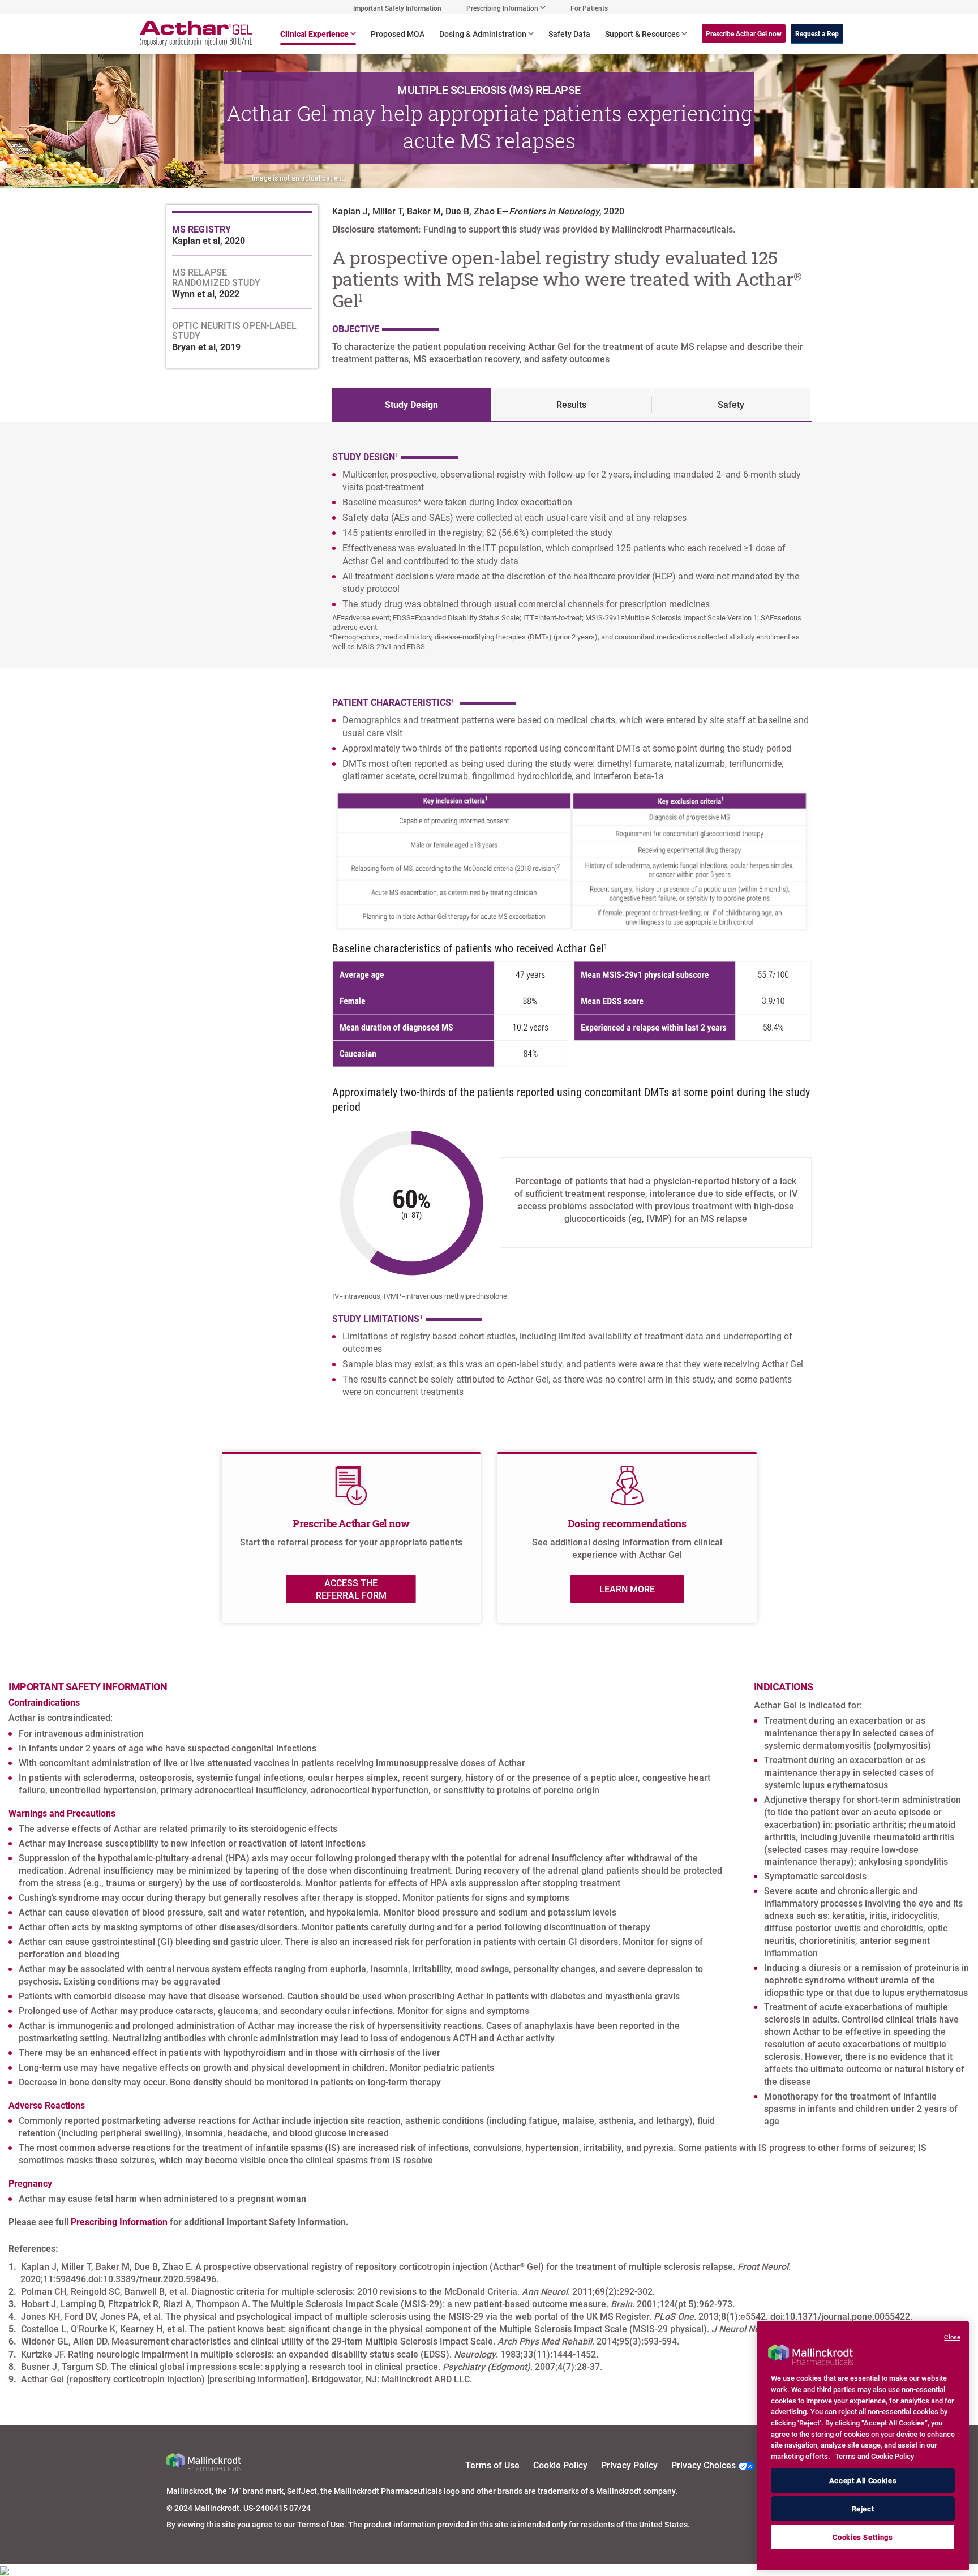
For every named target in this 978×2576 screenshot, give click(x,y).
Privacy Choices (705, 2465)
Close (952, 2337)
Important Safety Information (397, 8)
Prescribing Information (119, 2221)
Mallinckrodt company (636, 2491)
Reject (863, 2509)
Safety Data (569, 34)
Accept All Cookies (863, 2480)
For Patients (589, 8)
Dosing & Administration (483, 34)
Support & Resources (642, 34)
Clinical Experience (314, 34)
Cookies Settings (863, 2538)
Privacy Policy (629, 2465)
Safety (731, 404)
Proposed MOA (398, 34)
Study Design (411, 404)
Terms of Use (492, 2465)
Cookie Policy (560, 2465)
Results (571, 404)
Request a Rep (817, 33)
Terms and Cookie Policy (874, 2456)
